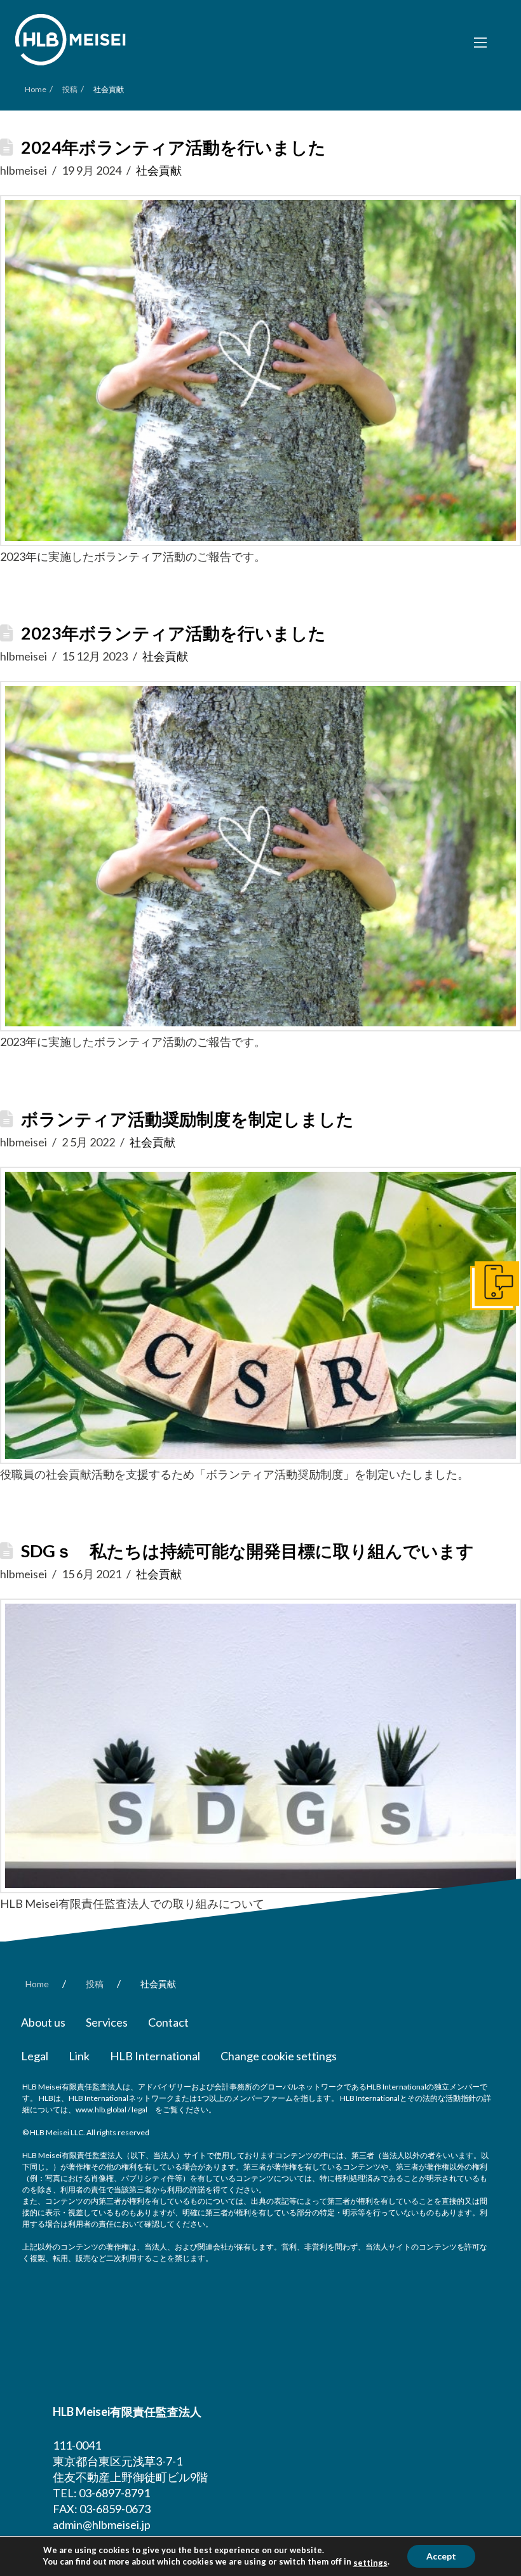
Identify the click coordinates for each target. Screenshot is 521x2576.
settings (370, 2563)
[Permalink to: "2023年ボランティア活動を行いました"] (260, 856)
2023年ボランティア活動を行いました (173, 633)
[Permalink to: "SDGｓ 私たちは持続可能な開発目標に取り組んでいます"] (260, 1746)
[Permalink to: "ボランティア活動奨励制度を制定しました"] (260, 1315)
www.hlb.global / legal (112, 2110)
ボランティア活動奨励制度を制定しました (187, 1119)
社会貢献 (159, 170)
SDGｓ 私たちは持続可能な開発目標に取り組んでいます (247, 1551)
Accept (441, 2556)
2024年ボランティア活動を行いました (173, 147)
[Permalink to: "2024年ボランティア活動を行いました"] (260, 370)
